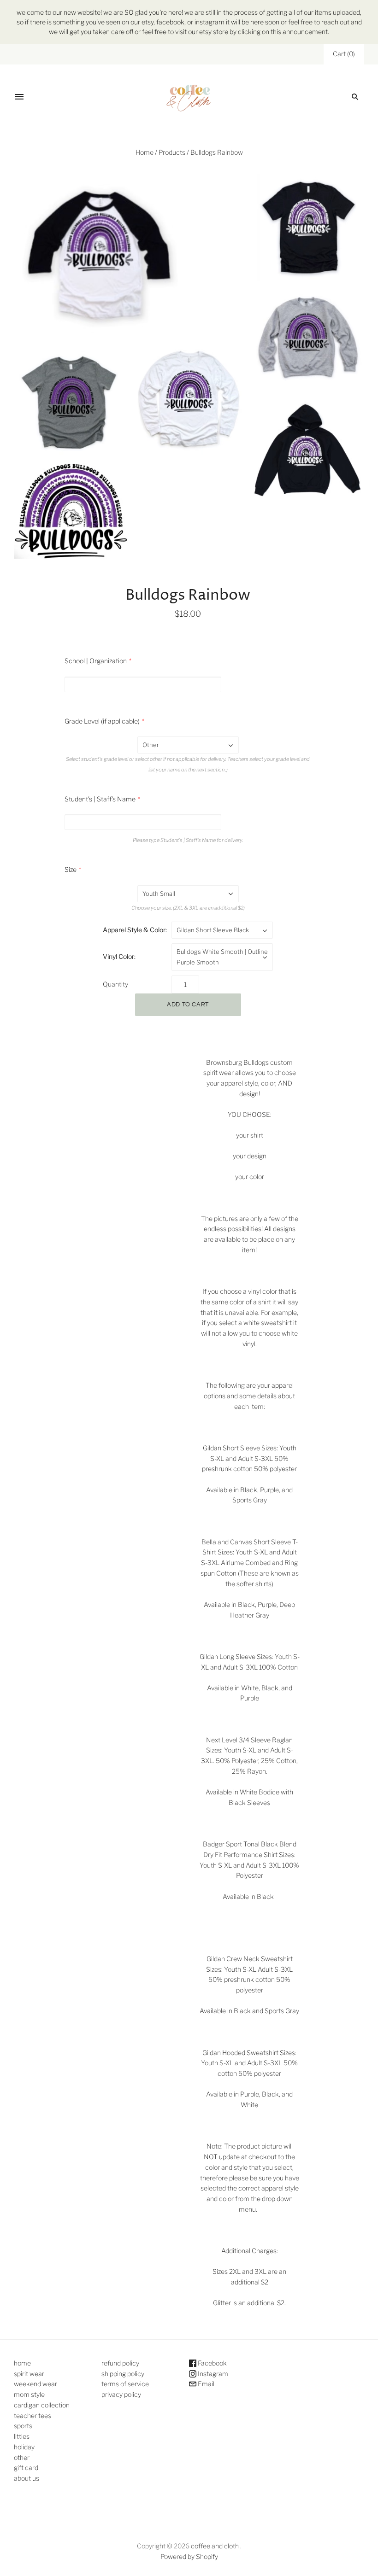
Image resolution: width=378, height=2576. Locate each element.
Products (172, 152)
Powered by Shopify (189, 2556)
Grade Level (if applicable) (102, 721)
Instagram (212, 2374)
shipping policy (123, 2374)
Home (145, 152)
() (344, 54)
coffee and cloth (216, 2546)
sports (23, 2426)
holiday (24, 2447)
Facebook (212, 2363)
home (22, 2363)
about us (27, 2478)
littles (22, 2436)
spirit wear (29, 2374)
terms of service (125, 2384)
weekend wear (35, 2384)
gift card (26, 2468)
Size (71, 869)
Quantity (115, 984)
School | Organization (96, 661)
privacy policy (121, 2394)
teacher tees (32, 2415)
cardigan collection (42, 2405)
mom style (29, 2394)
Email (205, 2384)
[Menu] (19, 97)
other (22, 2457)
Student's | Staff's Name (100, 799)
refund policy (120, 2363)
